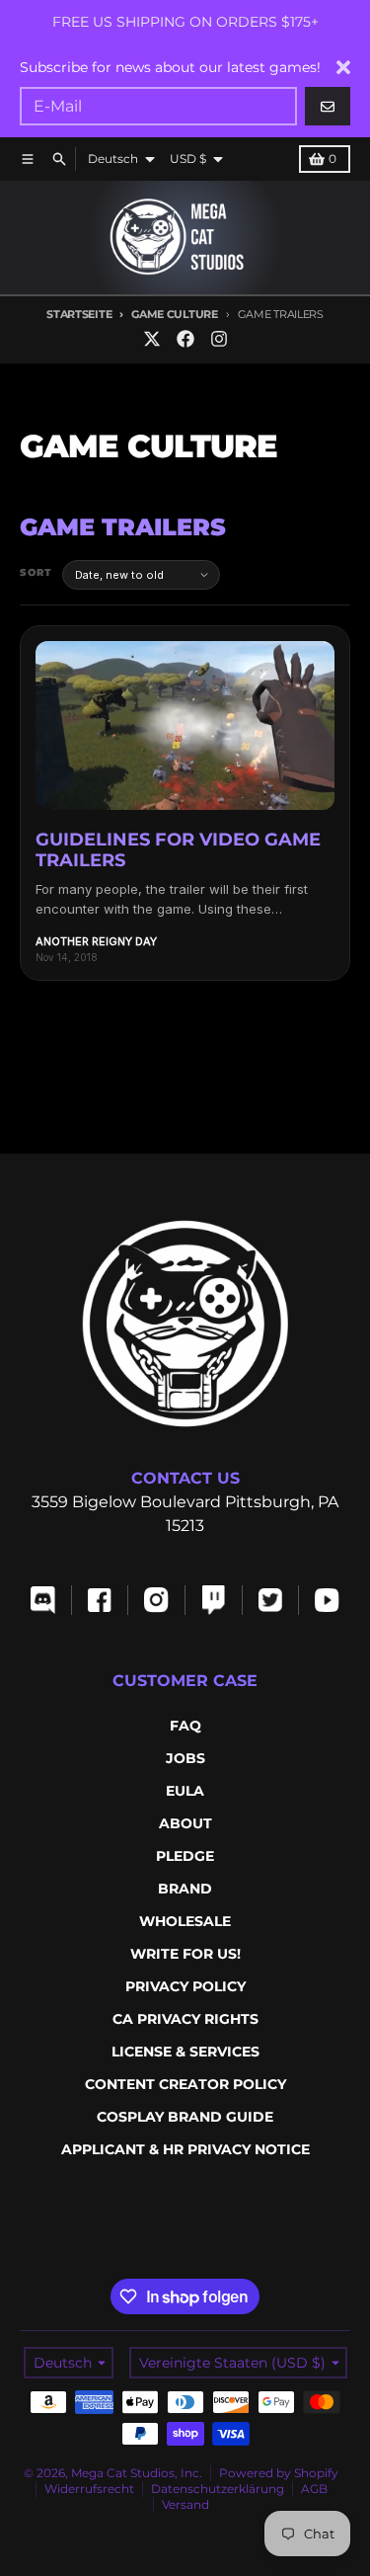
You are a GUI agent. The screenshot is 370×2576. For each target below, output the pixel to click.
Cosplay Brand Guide (185, 2117)
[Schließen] (343, 67)
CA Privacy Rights (185, 2019)
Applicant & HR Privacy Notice (185, 2149)
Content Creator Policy (185, 2084)
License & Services (185, 2052)
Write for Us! (185, 1954)
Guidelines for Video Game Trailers (178, 850)
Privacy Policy (185, 1986)
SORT (36, 572)
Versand (185, 2504)
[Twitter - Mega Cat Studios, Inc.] (152, 339)
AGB (314, 2489)
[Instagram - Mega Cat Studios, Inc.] (219, 339)
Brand (185, 1889)
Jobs (185, 1758)
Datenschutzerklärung (218, 2489)
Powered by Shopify (279, 2473)
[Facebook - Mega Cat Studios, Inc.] (185, 339)
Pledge (185, 1856)
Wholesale (185, 1921)
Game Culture (174, 314)
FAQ (185, 1726)
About (185, 1823)
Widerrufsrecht (89, 2489)
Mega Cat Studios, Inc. (137, 2473)
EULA (185, 1791)
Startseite (79, 314)
